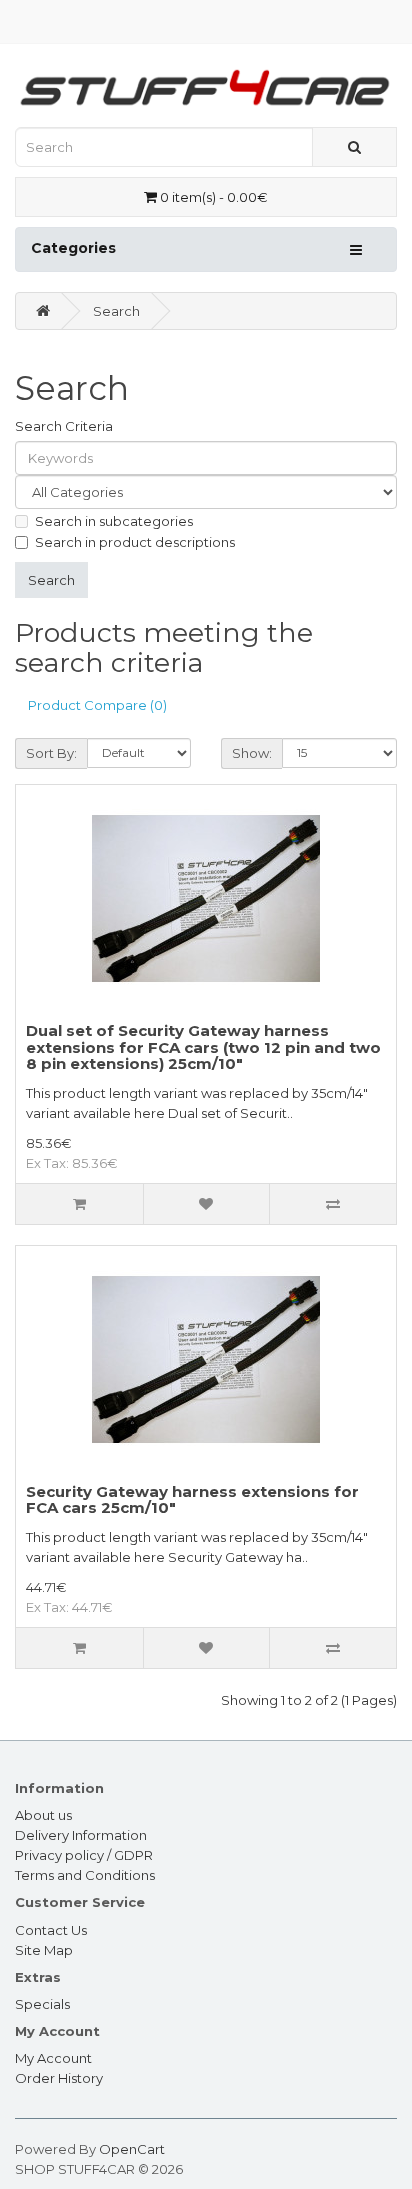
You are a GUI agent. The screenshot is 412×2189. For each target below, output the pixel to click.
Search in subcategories (114, 521)
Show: (252, 753)
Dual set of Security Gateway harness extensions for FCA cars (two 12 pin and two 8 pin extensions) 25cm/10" (203, 1047)
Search (116, 311)
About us (43, 1815)
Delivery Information (81, 1835)
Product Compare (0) (97, 705)
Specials (42, 2004)
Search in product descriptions (135, 542)
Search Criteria (64, 426)
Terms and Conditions (85, 1875)
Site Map (44, 1950)
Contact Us (51, 1930)
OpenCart (132, 2149)
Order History (59, 2078)
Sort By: (51, 753)
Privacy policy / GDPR (84, 1855)
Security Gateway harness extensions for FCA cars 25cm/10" (192, 1500)
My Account (53, 2058)
